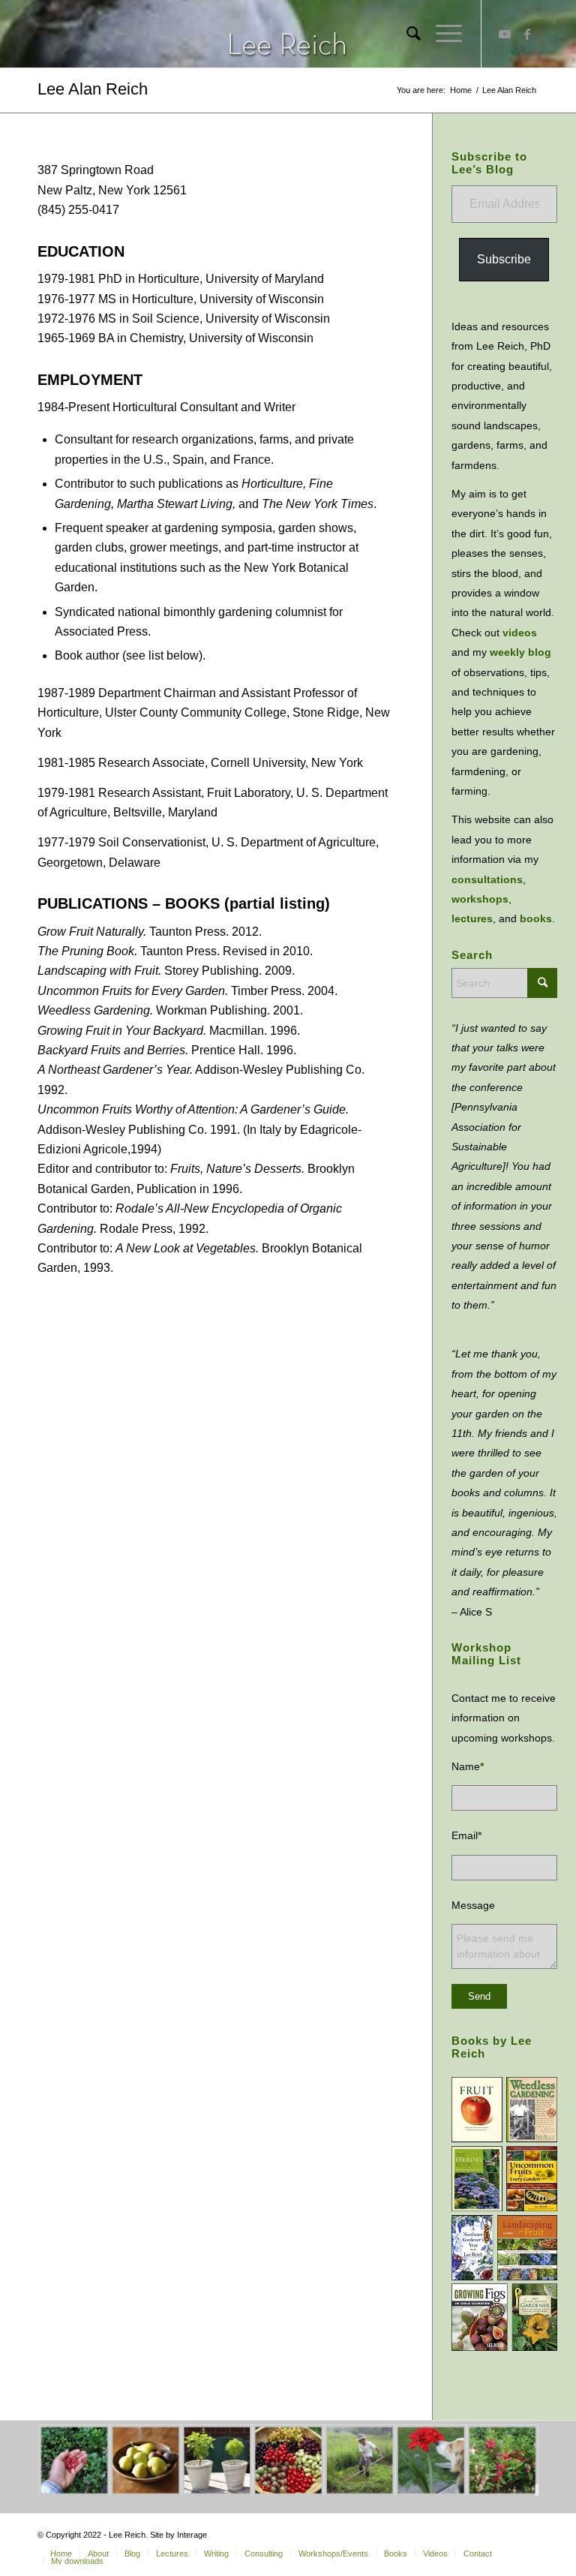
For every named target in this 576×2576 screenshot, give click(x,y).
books (536, 918)
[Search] (406, 34)
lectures (472, 918)
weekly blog (520, 652)
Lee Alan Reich (93, 89)
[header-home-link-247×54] (288, 34)
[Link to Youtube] (505, 34)
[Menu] (441, 34)
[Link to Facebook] (527, 34)
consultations (487, 879)
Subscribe (504, 259)
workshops (480, 899)
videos (520, 633)
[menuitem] (406, 34)
